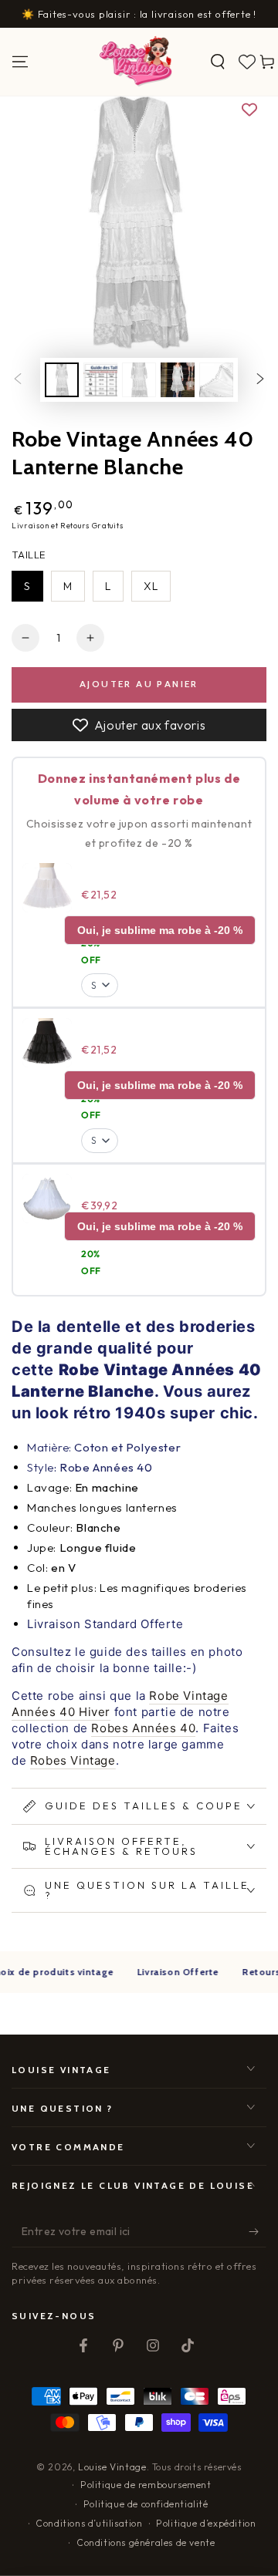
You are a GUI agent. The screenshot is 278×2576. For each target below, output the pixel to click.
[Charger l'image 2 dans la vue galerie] (100, 380)
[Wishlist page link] (247, 62)
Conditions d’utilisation (89, 2523)
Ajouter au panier (139, 684)
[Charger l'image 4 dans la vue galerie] (178, 380)
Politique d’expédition (206, 2523)
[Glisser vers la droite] (260, 380)
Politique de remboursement (146, 2485)
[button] (218, 62)
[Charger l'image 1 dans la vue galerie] (62, 380)
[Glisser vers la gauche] (18, 380)
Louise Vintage (112, 2467)
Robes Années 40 (143, 1728)
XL (151, 586)
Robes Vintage (73, 1760)
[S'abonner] (258, 2232)
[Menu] (20, 62)
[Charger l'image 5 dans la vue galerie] (216, 380)
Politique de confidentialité (146, 2504)
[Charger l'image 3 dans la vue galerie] (139, 380)
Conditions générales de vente (146, 2542)
